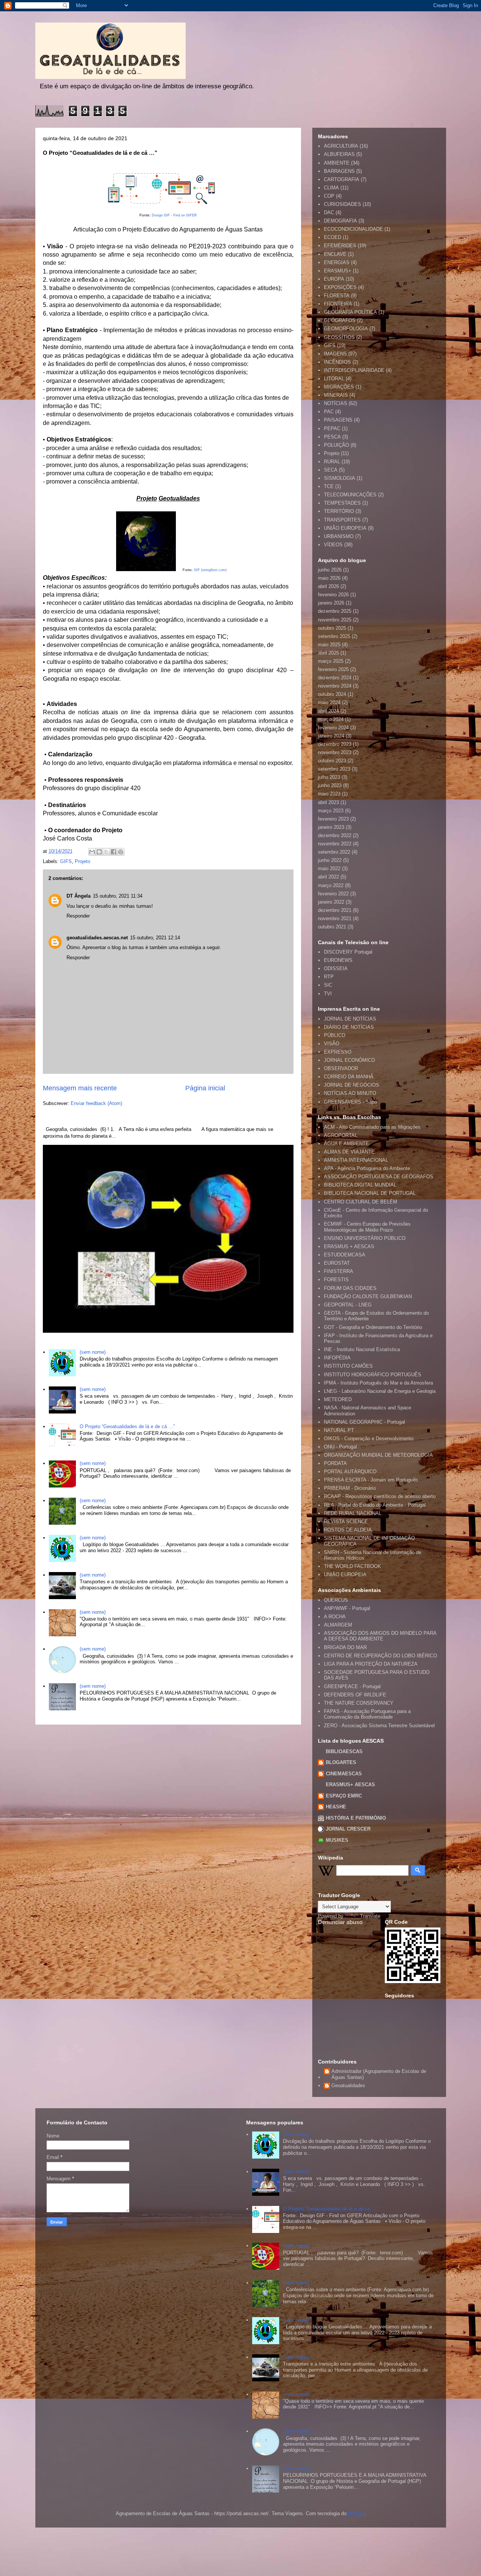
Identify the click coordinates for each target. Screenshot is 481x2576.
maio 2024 (329, 702)
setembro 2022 (334, 852)
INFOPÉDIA (337, 1358)
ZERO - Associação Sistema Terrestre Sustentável (379, 1726)
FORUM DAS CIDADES (350, 1288)
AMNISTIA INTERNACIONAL (356, 1160)
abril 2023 (328, 802)
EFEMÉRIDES (340, 246)
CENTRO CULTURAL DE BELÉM (361, 1202)
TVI (328, 994)
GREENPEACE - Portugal (352, 1686)
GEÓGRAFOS (340, 320)
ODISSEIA (336, 968)
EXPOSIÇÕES (340, 287)
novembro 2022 (335, 844)
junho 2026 (330, 570)
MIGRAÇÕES (339, 387)
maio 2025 (329, 645)
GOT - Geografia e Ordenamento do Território (373, 1327)
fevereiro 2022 (333, 894)
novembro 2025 (335, 620)
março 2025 (331, 661)
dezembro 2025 (335, 611)
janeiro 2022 (331, 902)
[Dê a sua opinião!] (99, 852)
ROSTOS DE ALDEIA (348, 1530)
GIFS (66, 861)
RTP (329, 977)
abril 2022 (328, 877)
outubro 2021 (332, 927)
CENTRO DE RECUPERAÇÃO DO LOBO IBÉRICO (380, 1656)
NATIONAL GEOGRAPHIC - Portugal (365, 1422)
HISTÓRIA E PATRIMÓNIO (356, 1818)
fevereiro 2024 (333, 728)
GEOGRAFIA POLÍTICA (350, 312)
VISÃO (332, 1044)
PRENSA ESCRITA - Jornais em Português (371, 1480)
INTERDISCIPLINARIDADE (354, 370)
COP (329, 196)
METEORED (338, 1399)
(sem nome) (93, 1352)
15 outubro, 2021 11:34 (118, 896)
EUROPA (334, 279)
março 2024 (331, 719)
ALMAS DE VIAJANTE (349, 1152)
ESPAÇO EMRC (344, 1796)
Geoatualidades (348, 2085)
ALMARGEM (338, 1625)
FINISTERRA (339, 1271)
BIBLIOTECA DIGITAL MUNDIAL (360, 1185)
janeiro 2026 (331, 603)
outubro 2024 (332, 694)
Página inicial (205, 1088)
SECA (331, 470)
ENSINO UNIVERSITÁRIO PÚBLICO (365, 1238)
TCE (329, 486)
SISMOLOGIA (340, 478)
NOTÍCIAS (336, 403)
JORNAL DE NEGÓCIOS (352, 1085)
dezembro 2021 (335, 910)
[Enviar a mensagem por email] (92, 852)
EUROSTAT (337, 1263)
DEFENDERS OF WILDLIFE (355, 1695)
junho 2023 (330, 785)
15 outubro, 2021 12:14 (155, 938)
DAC (329, 212)
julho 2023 (329, 777)
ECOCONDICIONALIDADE (353, 229)
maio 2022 (329, 868)
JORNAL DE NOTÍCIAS (350, 1019)
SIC (328, 985)
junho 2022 (330, 860)
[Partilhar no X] (106, 852)
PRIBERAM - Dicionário (350, 1488)
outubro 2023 (332, 761)
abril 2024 (328, 711)
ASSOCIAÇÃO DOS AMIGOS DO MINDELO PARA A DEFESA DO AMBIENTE (380, 1636)
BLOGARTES (341, 1762)
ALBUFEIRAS (339, 154)
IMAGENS (335, 354)
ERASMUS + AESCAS (349, 1246)
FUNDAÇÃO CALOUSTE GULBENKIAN (368, 1296)
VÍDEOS (333, 545)
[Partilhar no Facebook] (113, 852)
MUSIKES (337, 1840)
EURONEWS (338, 960)
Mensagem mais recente (80, 1088)
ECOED (333, 237)
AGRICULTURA (341, 146)
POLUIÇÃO (337, 445)
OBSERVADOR (341, 1068)
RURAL (332, 462)
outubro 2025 (332, 628)
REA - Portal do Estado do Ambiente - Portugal (375, 1505)
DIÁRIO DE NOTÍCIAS (349, 1027)
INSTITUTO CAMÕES (348, 1366)
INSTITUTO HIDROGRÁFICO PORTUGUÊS (373, 1375)
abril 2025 (328, 653)
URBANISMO (339, 536)
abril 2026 (328, 586)
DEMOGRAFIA (340, 221)
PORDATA (335, 1463)
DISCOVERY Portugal (348, 952)
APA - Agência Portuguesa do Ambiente (367, 1168)
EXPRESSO (338, 1052)
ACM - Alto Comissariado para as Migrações (372, 1127)
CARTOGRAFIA (342, 179)
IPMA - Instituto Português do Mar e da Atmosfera (378, 1383)
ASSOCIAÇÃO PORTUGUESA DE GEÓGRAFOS (379, 1177)
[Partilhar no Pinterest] (121, 852)
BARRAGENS (339, 171)
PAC (329, 412)
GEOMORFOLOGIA (346, 329)
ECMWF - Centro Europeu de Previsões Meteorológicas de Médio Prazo (367, 1227)
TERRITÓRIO (339, 511)
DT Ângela (79, 896)
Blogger (356, 2513)
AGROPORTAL (341, 1135)
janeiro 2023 (331, 827)
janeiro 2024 (331, 736)
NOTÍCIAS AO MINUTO (350, 1093)
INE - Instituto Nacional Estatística (362, 1349)
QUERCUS (336, 1600)
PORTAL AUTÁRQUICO (350, 1472)
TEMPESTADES (342, 503)
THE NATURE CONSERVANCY (359, 1703)
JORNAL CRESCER (348, 1829)
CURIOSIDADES (343, 204)
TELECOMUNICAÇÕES (350, 495)
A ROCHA (335, 1617)
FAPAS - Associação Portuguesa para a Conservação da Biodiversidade (367, 1714)
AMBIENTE (337, 163)
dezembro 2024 (335, 678)
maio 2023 (329, 794)
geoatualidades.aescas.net (97, 938)
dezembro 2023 (335, 744)
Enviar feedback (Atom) (96, 1103)
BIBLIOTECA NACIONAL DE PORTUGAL (370, 1193)
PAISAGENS (338, 420)
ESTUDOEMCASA (345, 1255)
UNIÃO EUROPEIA (345, 528)
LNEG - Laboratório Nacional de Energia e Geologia (380, 1391)
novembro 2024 (335, 686)
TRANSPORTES (342, 520)
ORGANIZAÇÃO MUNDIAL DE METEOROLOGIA (378, 1455)
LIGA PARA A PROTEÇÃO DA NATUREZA (371, 1664)
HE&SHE (336, 1807)
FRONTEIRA (338, 304)
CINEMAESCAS (344, 1774)
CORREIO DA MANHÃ (349, 1077)
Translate (370, 1916)
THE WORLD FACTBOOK (352, 1566)
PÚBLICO (335, 1035)
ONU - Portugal (340, 1447)
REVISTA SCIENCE (346, 1522)
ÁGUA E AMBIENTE (346, 1144)
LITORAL (334, 379)
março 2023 (331, 811)
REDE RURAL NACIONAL (353, 1513)
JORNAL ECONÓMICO (349, 1060)
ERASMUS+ (338, 271)
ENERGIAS (337, 262)
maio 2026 (329, 578)
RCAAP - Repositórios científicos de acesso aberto (380, 1496)
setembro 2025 (334, 636)
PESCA (332, 437)
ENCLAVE (335, 254)
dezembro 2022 (335, 835)
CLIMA (331, 188)
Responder (78, 916)
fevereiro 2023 (333, 819)
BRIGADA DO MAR (345, 1647)
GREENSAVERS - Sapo (350, 1102)
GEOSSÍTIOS (339, 337)
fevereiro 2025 (333, 669)
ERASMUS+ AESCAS (350, 1785)
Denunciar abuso (340, 1922)
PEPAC (332, 429)
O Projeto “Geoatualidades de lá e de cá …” (127, 1426)
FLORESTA (337, 296)
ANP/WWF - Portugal (347, 1608)
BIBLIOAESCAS (344, 1751)
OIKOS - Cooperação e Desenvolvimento (369, 1438)
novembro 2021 (335, 918)
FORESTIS (336, 1280)
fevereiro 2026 (333, 595)
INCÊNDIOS (337, 362)
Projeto (82, 861)
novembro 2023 (335, 752)
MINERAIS (336, 395)
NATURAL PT (339, 1430)
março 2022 (331, 885)
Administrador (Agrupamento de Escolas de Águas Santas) (379, 2074)
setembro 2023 (334, 769)
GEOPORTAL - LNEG (348, 1305)
